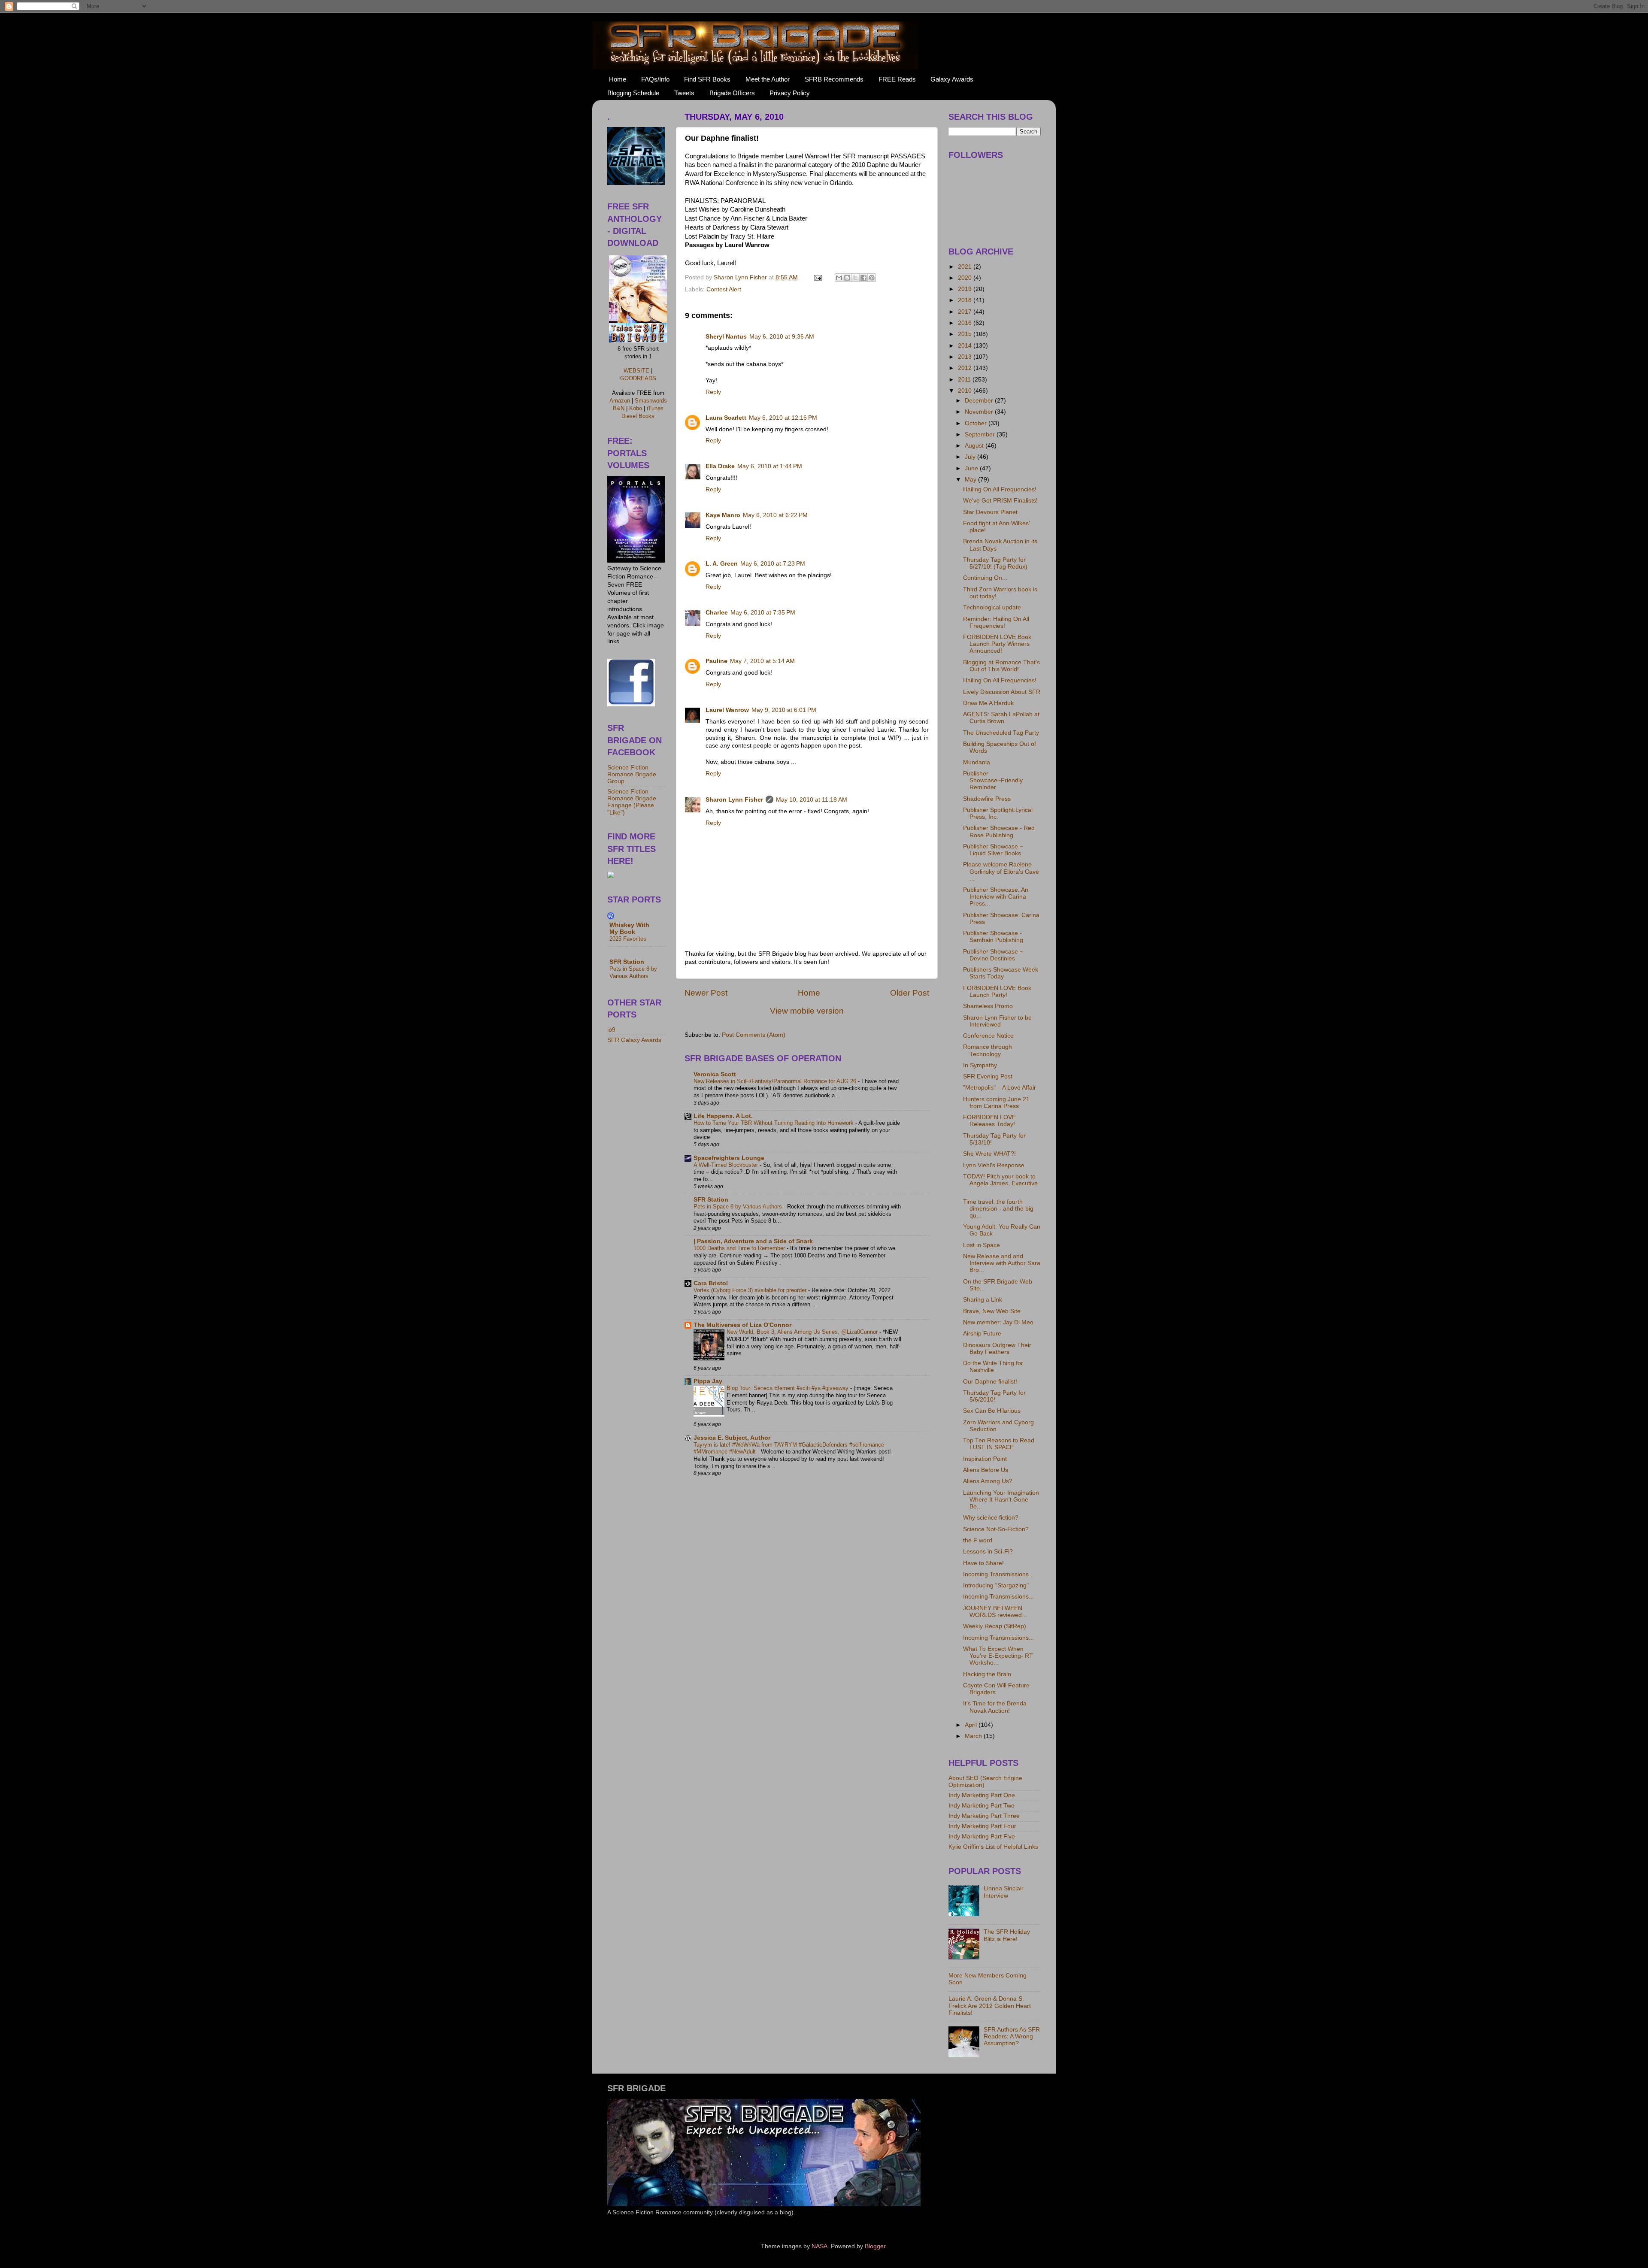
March (974, 1736)
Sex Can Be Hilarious (992, 1411)
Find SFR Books (707, 79)
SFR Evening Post (988, 1076)
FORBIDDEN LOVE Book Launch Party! (997, 992)
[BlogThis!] (847, 278)
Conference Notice (988, 1036)
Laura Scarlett (726, 418)
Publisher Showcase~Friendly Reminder (993, 780)
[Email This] (839, 278)
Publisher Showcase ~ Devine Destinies (993, 955)
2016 (966, 323)
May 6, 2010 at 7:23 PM (773, 564)
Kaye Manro (723, 515)
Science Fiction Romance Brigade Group (632, 774)
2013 (966, 357)
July (971, 457)
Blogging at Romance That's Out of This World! (1001, 666)
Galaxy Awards (952, 79)
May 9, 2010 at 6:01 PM (784, 710)
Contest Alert (724, 289)
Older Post (910, 993)
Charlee (717, 613)
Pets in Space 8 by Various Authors (739, 1207)
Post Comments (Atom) (754, 1035)
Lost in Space (982, 1245)
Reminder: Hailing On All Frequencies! (996, 622)
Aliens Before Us (986, 1470)
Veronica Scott (715, 1074)
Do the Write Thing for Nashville (993, 1367)
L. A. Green (722, 564)
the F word (978, 1540)
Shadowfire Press (987, 799)
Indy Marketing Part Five (982, 1837)
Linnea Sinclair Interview (1004, 1892)
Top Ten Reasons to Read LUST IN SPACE (999, 1444)
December (980, 401)
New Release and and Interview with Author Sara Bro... (1002, 1263)
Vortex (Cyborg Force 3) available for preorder (751, 1290)
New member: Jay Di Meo (998, 1322)
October (977, 423)
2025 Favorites (628, 939)
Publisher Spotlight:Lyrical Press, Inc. (998, 813)
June (972, 468)
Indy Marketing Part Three (984, 1816)
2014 (966, 346)
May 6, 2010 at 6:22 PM (775, 515)
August (975, 446)
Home (618, 79)
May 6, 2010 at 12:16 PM (783, 418)
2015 (966, 334)
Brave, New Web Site (992, 1311)
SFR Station (711, 1200)
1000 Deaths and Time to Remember (740, 1248)
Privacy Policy (790, 93)
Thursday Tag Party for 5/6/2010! (994, 1396)
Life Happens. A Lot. (723, 1116)
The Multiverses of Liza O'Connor (742, 1325)
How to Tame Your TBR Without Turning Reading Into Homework (774, 1123)
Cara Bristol (711, 1283)
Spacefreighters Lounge (729, 1158)
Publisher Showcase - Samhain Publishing (993, 937)
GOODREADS (638, 378)
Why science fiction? (991, 1518)
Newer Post (706, 993)
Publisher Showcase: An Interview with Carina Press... (996, 897)
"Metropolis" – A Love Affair (1000, 1088)
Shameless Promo (988, 1006)
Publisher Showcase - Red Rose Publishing (999, 831)
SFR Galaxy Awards (634, 1040)
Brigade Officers (732, 93)
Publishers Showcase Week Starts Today (1001, 973)
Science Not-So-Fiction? (996, 1529)
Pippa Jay (708, 1381)
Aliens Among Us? (988, 1481)
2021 (966, 267)
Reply (713, 392)
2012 (966, 368)
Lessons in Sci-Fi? (988, 1552)
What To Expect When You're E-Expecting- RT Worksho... (998, 1656)
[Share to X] (855, 278)
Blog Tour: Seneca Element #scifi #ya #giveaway (788, 1388)
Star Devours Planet (990, 512)
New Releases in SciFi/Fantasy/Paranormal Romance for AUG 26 (776, 1081)
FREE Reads (897, 79)
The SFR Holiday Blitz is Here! (1007, 1935)
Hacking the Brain (987, 1674)
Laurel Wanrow (727, 710)
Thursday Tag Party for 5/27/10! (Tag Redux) (995, 563)
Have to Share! (983, 1563)
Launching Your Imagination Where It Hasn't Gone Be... (1001, 1500)
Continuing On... (985, 578)
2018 (966, 300)
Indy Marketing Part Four (982, 1826)
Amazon (620, 401)
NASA (819, 2246)
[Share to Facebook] (863, 278)
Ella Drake (720, 466)
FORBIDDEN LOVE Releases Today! (989, 1121)
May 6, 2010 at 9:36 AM (782, 337)
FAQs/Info (655, 79)
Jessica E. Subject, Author (732, 1438)
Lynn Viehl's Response (994, 1165)
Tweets (684, 93)
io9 (611, 1030)
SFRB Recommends (834, 79)
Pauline (716, 661)
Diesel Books (638, 416)
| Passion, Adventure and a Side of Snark (753, 1241)
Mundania (977, 762)
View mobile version (807, 1011)
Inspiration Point (985, 1459)
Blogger (875, 2246)
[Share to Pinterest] (872, 278)
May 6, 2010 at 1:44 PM (770, 466)
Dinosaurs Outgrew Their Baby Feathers (997, 1349)
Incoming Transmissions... (998, 1574)
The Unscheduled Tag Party (1001, 733)
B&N (619, 408)
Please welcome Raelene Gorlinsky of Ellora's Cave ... (1001, 871)
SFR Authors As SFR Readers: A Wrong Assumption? (1012, 2036)
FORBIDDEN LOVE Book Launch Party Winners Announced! (997, 644)
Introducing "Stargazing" (996, 1585)
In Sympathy (980, 1065)
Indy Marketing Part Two (982, 1806)
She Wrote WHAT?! (989, 1154)
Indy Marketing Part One (982, 1795)
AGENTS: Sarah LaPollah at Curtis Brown (1001, 718)
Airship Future (982, 1334)
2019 (966, 289)
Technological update (992, 607)
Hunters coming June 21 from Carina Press (996, 1103)
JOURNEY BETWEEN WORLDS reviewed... (995, 1612)
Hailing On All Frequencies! (1000, 489)
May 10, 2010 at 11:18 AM (812, 800)
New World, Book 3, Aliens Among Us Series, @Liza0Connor (803, 1332)
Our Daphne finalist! (990, 1382)
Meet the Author (768, 79)
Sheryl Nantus (726, 337)
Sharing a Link (983, 1300)
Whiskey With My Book (629, 928)
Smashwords (651, 401)
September (981, 435)
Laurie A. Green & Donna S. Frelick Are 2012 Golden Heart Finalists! (990, 2006)
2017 (966, 312)
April (972, 1725)
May (971, 480)
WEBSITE (636, 371)
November (980, 412)
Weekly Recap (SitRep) (995, 1626)
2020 (966, 278)
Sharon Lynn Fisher (734, 800)
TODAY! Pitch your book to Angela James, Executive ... (1000, 1183)
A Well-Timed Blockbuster (727, 1165)
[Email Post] (817, 277)
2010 (966, 391)
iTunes (655, 408)
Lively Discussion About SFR (1002, 692)
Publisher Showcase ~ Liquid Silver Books (993, 850)
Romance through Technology (988, 1050)
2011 (965, 380)
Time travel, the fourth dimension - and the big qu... (998, 1209)
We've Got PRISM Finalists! (1000, 501)
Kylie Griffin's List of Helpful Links (993, 1847)
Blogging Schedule (633, 93)
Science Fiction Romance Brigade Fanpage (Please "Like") (632, 802)
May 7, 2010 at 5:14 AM (762, 661)
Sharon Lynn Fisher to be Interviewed (997, 1021)
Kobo (636, 408)
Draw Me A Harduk (988, 703)
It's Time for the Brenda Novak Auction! (995, 1707)
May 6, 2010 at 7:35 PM (763, 613)
